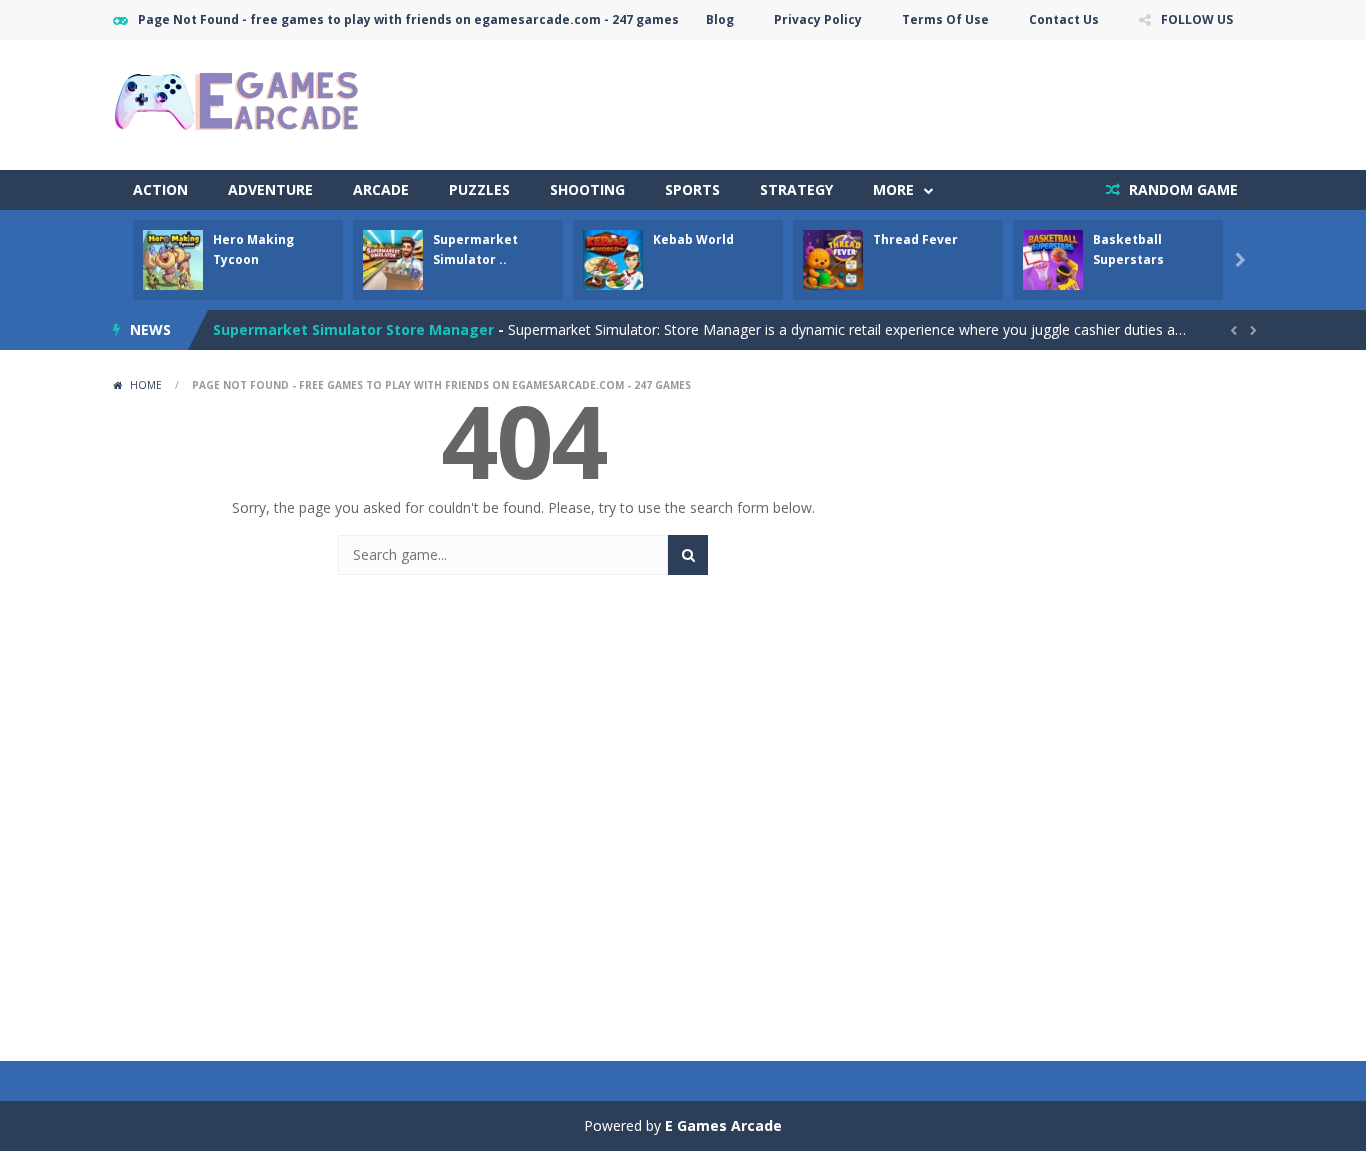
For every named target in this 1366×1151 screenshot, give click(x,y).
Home (146, 385)
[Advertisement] (889, 100)
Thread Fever (915, 239)
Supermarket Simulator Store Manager (353, 314)
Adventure (270, 189)
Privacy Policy (818, 19)
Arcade (381, 189)
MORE (893, 189)
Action (160, 189)
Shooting (587, 189)
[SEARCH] (688, 555)
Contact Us (1064, 19)
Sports (692, 189)
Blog (720, 19)
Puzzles (479, 189)
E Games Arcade (723, 1125)
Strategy (796, 189)
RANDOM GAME (1181, 189)
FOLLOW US (1197, 19)
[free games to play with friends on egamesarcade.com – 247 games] (238, 103)
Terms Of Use (945, 19)
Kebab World (693, 239)
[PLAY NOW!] (173, 258)
